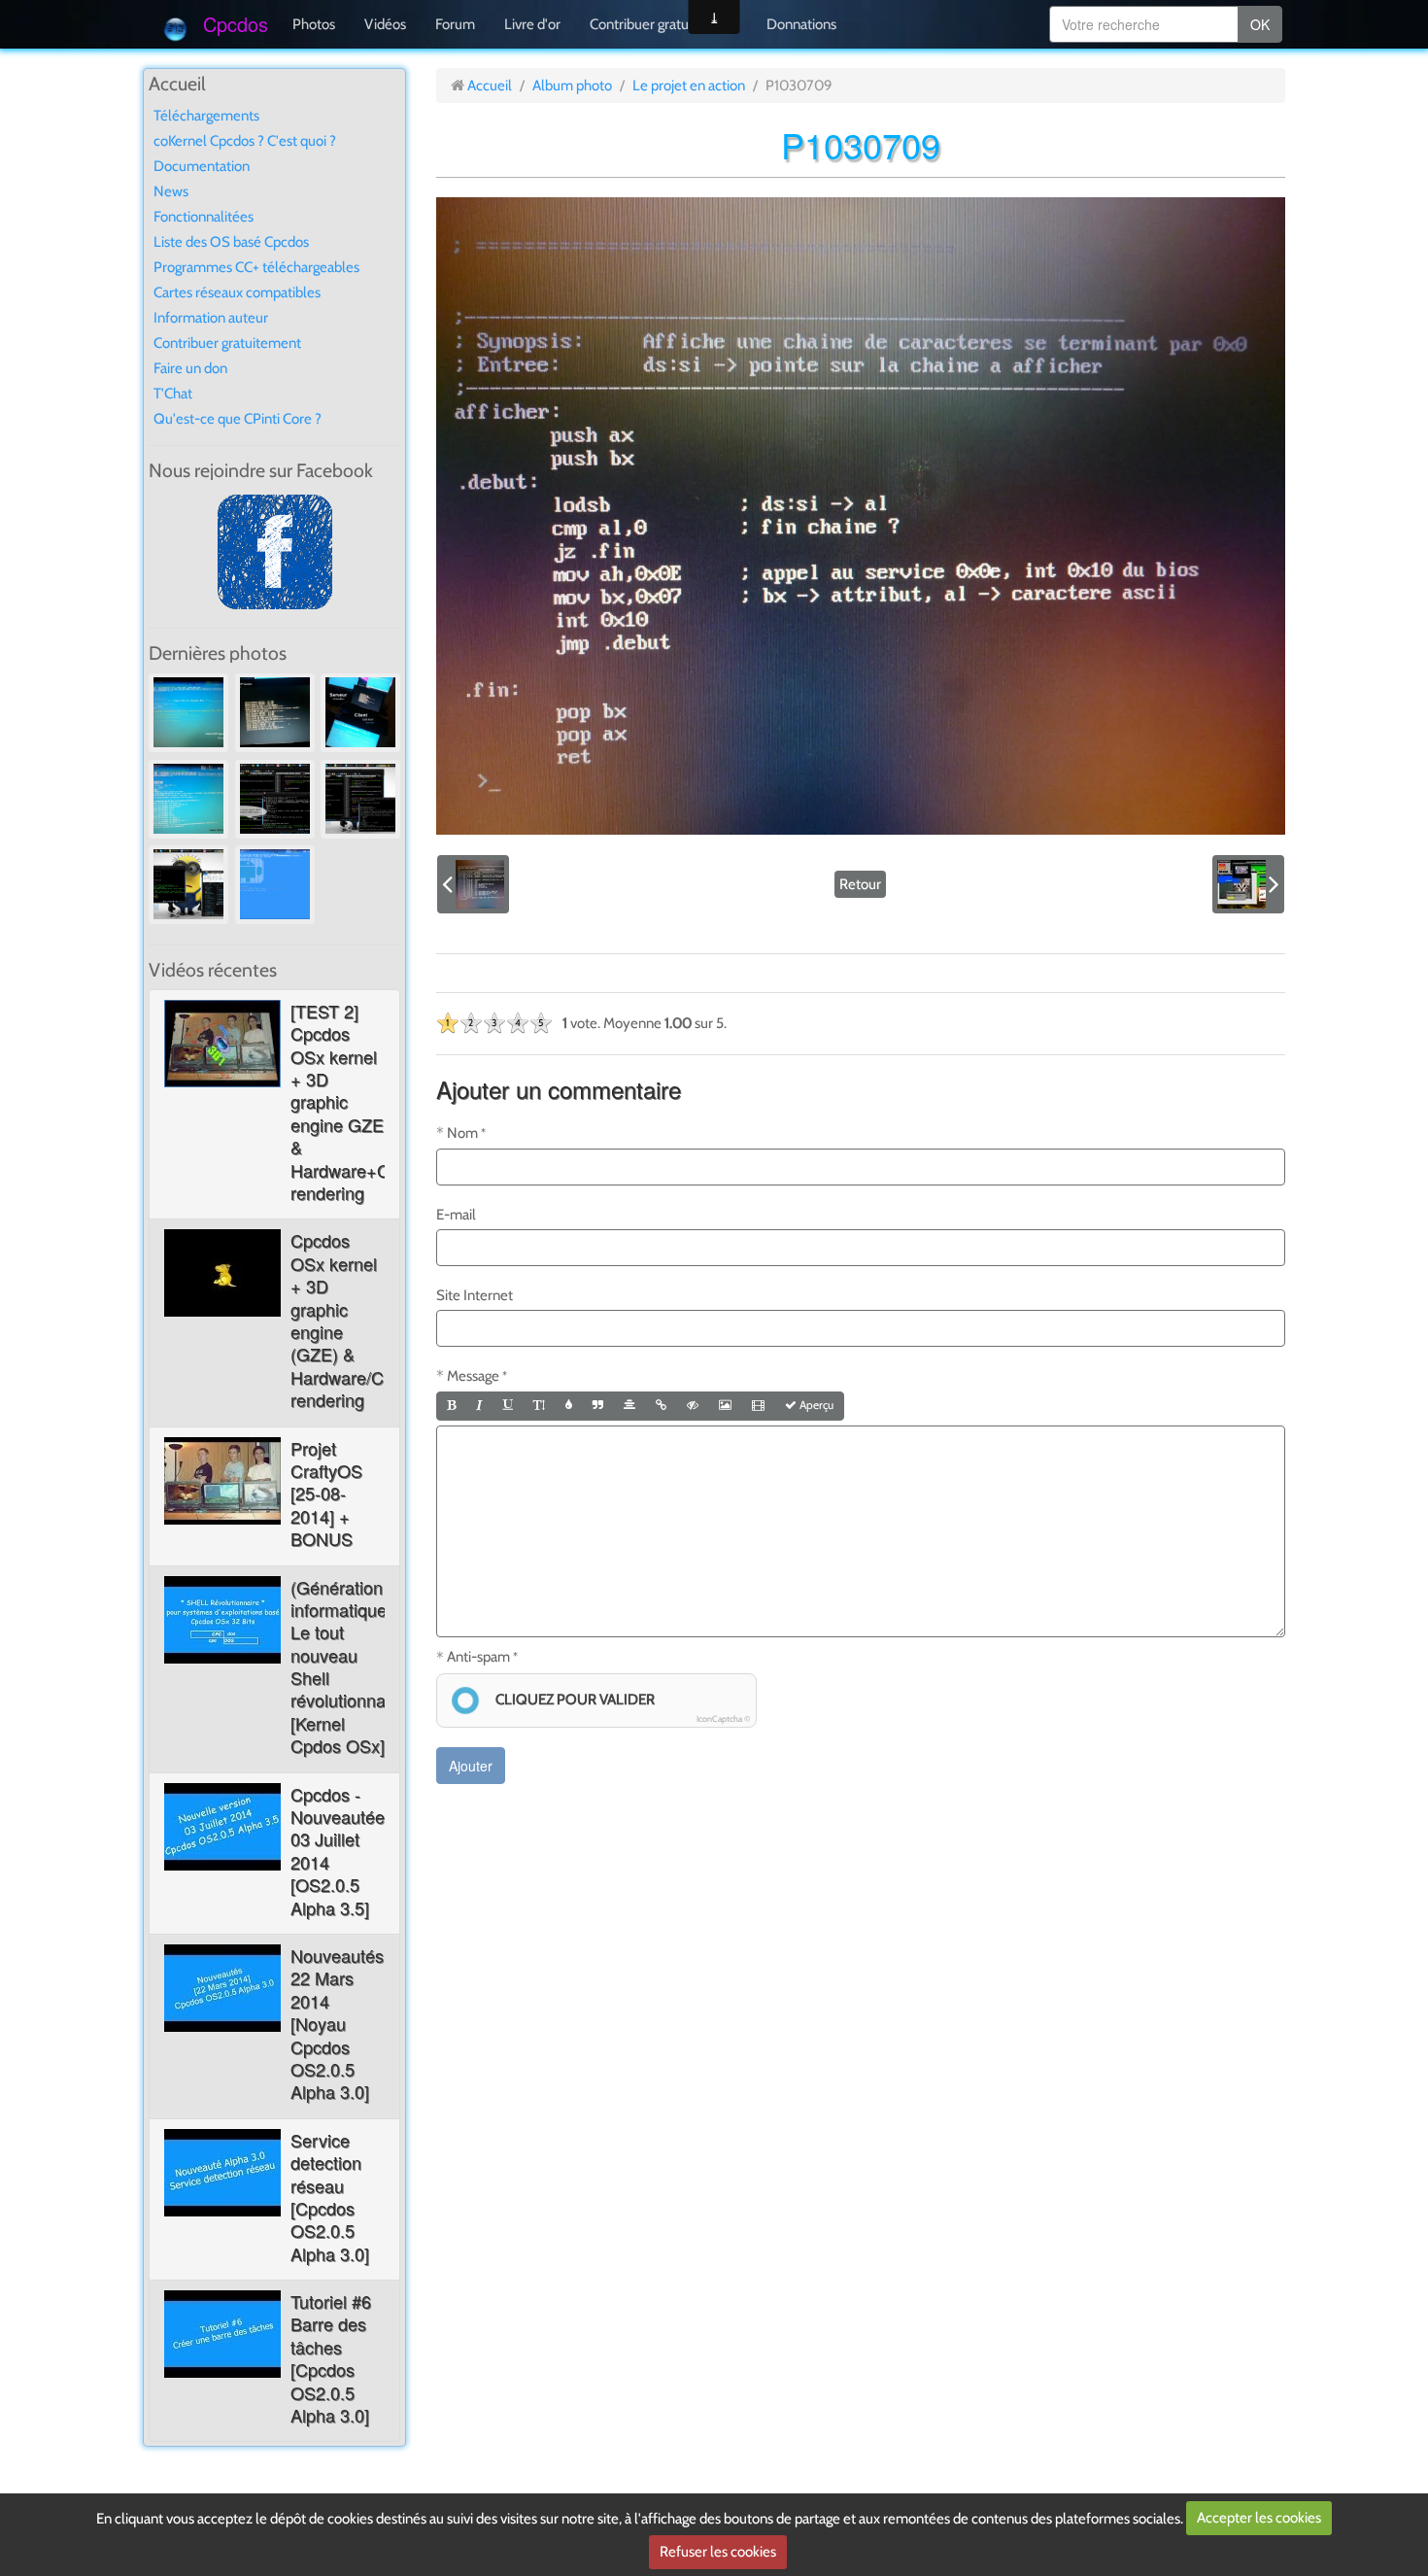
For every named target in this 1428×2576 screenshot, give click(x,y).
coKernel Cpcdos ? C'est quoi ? (245, 141)
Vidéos (385, 24)
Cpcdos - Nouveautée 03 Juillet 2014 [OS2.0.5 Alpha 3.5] (338, 1851)
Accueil (490, 86)
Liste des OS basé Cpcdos (231, 242)
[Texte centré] (629, 1406)
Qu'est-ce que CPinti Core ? (238, 419)
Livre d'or (532, 24)
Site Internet (475, 1295)
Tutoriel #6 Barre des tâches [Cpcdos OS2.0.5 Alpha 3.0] (331, 2358)
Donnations (801, 24)
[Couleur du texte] (569, 1406)
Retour (860, 884)
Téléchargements (206, 116)
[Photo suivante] (1248, 884)
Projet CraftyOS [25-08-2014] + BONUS (326, 1494)
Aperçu (815, 1405)
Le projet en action (689, 86)
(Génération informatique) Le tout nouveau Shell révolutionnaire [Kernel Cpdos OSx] (348, 1666)
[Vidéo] (758, 1406)
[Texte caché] (693, 1406)
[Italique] (479, 1406)
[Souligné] (508, 1406)
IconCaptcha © (723, 1718)
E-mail (456, 1215)
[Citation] (598, 1406)
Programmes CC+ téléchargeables (256, 267)
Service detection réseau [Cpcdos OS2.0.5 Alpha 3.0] (330, 2197)
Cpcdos (236, 24)
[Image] (725, 1406)
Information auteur (211, 318)
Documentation (202, 166)
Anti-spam (478, 1657)
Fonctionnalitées (204, 217)
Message (473, 1376)
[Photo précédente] (473, 884)
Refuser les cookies (718, 2552)
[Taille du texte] (539, 1406)
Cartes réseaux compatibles (237, 292)
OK (1260, 24)
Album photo (572, 86)
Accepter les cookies (1259, 2518)
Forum (455, 24)
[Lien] (661, 1406)
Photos (314, 24)
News (171, 191)
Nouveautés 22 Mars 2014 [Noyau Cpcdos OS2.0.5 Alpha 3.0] (337, 2023)
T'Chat (173, 394)
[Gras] (451, 1406)
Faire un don (190, 368)
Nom (462, 1133)
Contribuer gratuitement (663, 24)
